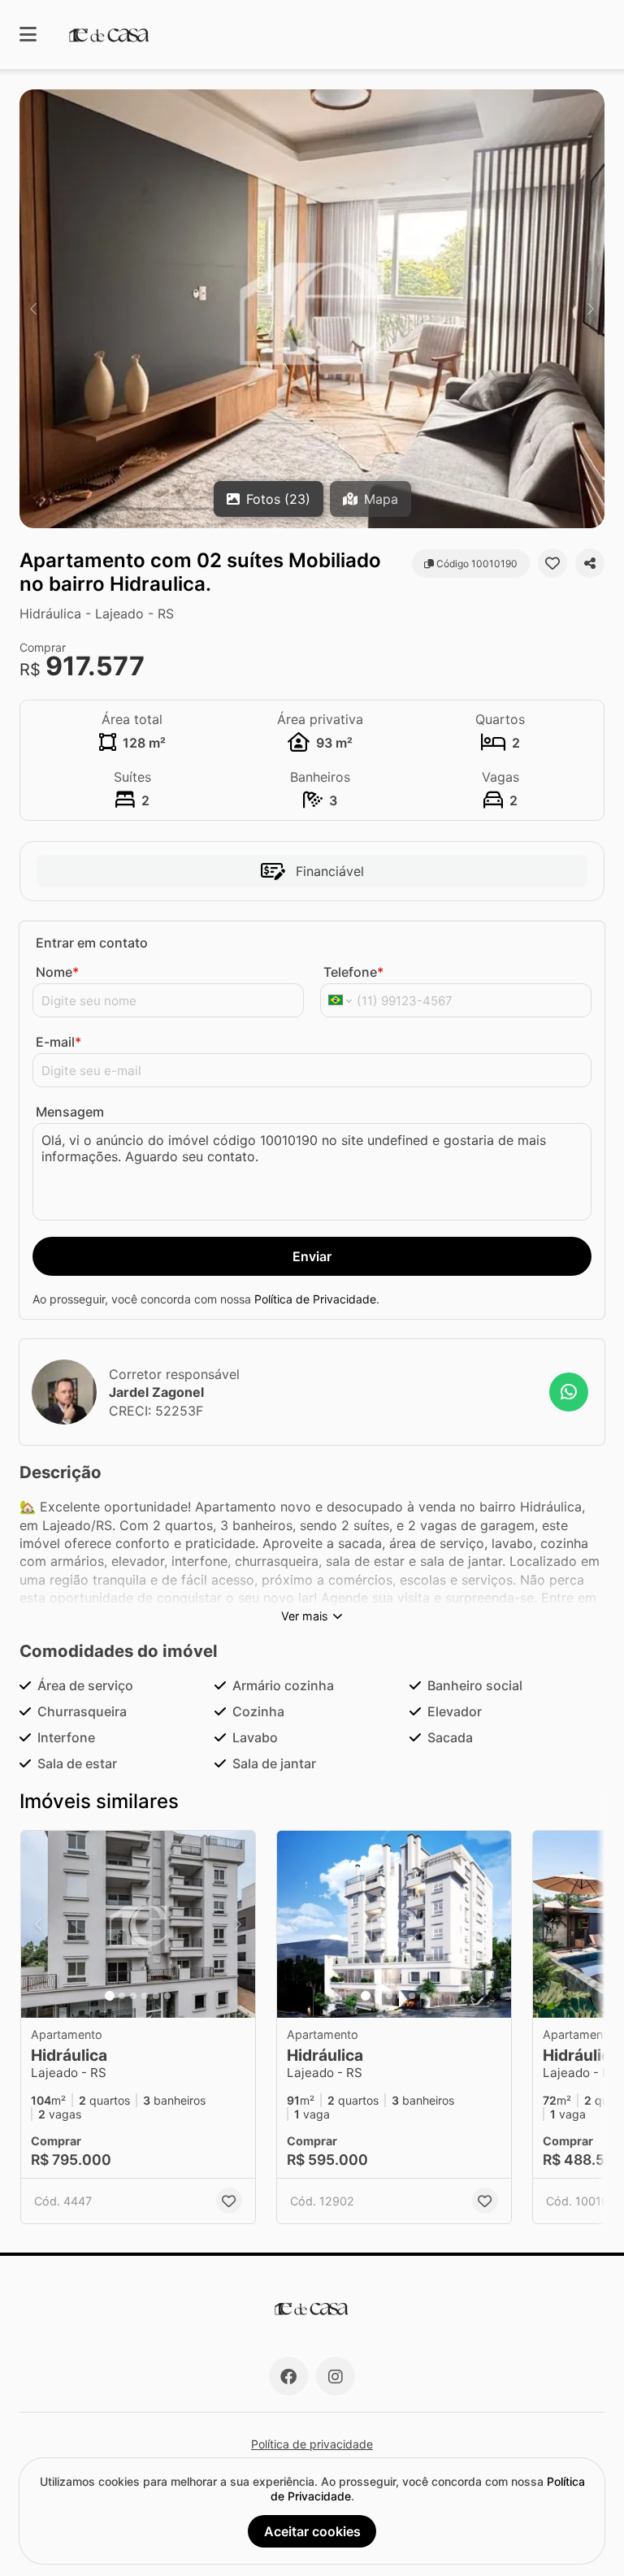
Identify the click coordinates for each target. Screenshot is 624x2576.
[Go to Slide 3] (133, 1996)
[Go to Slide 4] (145, 1996)
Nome (57, 972)
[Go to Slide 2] (122, 1996)
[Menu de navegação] (28, 35)
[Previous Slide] (33, 309)
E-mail (58, 1042)
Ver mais (305, 1616)
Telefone (353, 972)
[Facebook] (288, 2376)
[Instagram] (336, 2376)
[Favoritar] (552, 563)
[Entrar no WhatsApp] (569, 1392)
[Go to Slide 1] (110, 1996)
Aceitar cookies (312, 2531)
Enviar (312, 1256)
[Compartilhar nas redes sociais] (590, 563)
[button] (312, 309)
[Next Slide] (591, 309)
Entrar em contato (92, 943)
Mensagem (70, 1112)
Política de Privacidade (315, 1299)
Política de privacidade (312, 2444)
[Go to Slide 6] (167, 1996)
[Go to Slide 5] (156, 1996)
